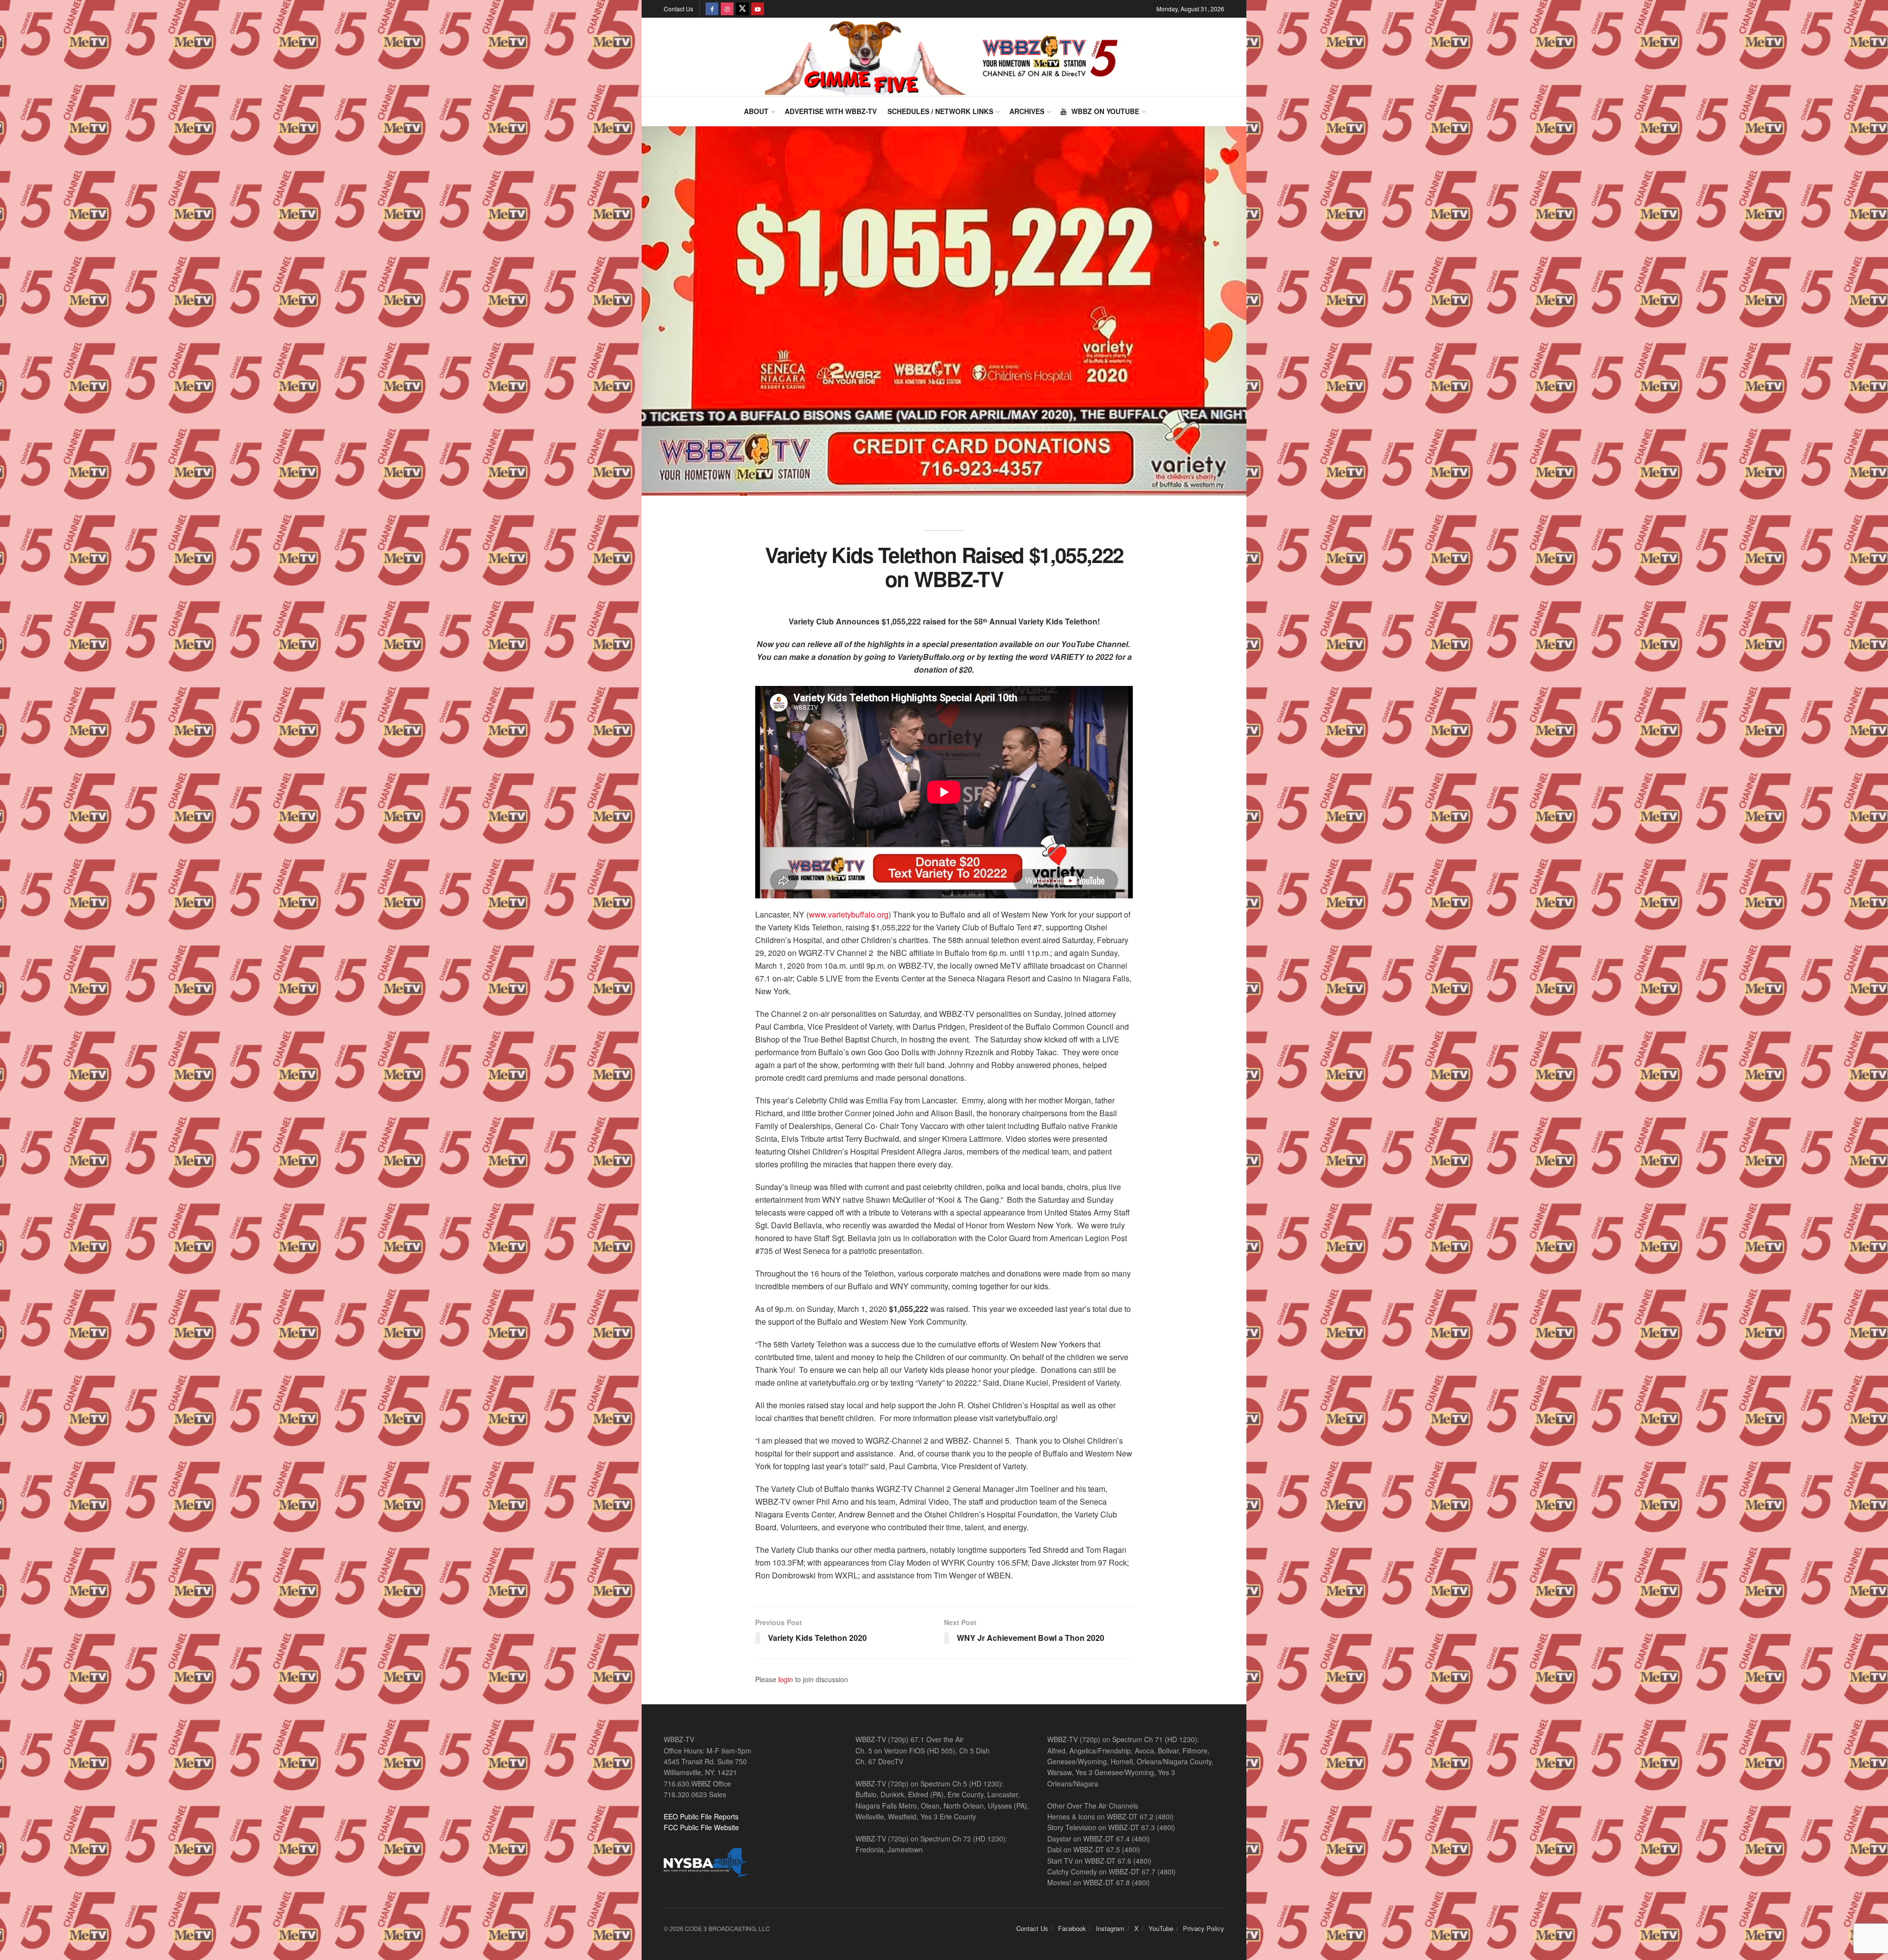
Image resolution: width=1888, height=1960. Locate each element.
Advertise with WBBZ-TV (831, 111)
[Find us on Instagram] (727, 9)
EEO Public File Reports (701, 1816)
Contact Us (678, 9)
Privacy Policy (1204, 1928)
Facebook (1072, 1928)
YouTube (1161, 1928)
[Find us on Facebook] (712, 9)
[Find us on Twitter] (742, 9)
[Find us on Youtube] (758, 9)
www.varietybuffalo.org (849, 914)
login (786, 1679)
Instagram (1110, 1928)
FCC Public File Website (701, 1827)
